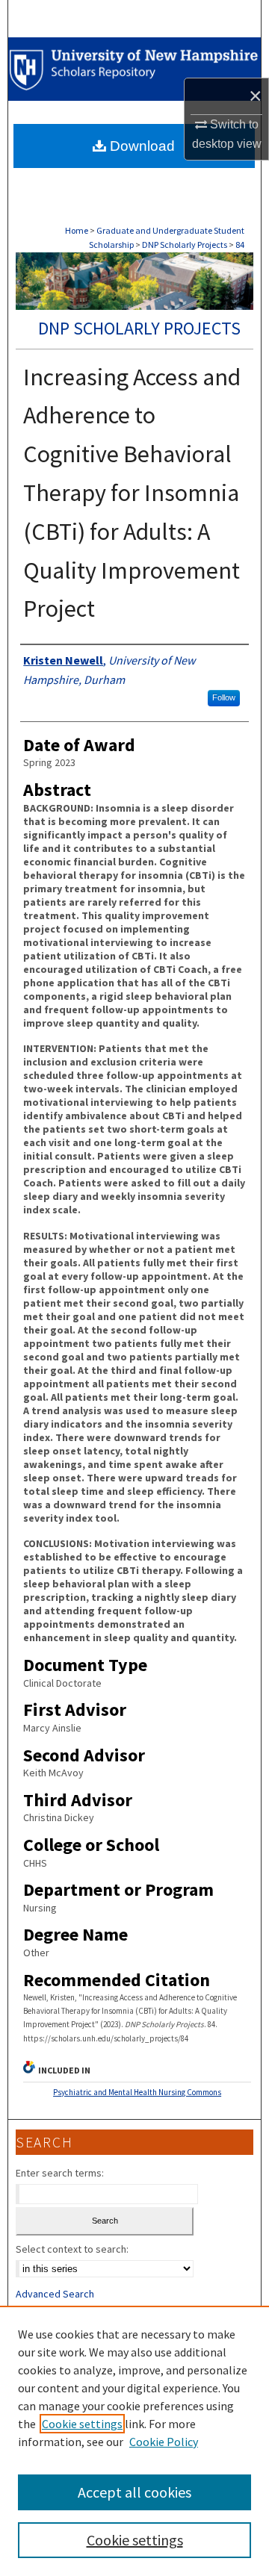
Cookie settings (82, 2424)
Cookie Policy (164, 2442)
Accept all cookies (134, 2492)
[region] (134, 2441)
